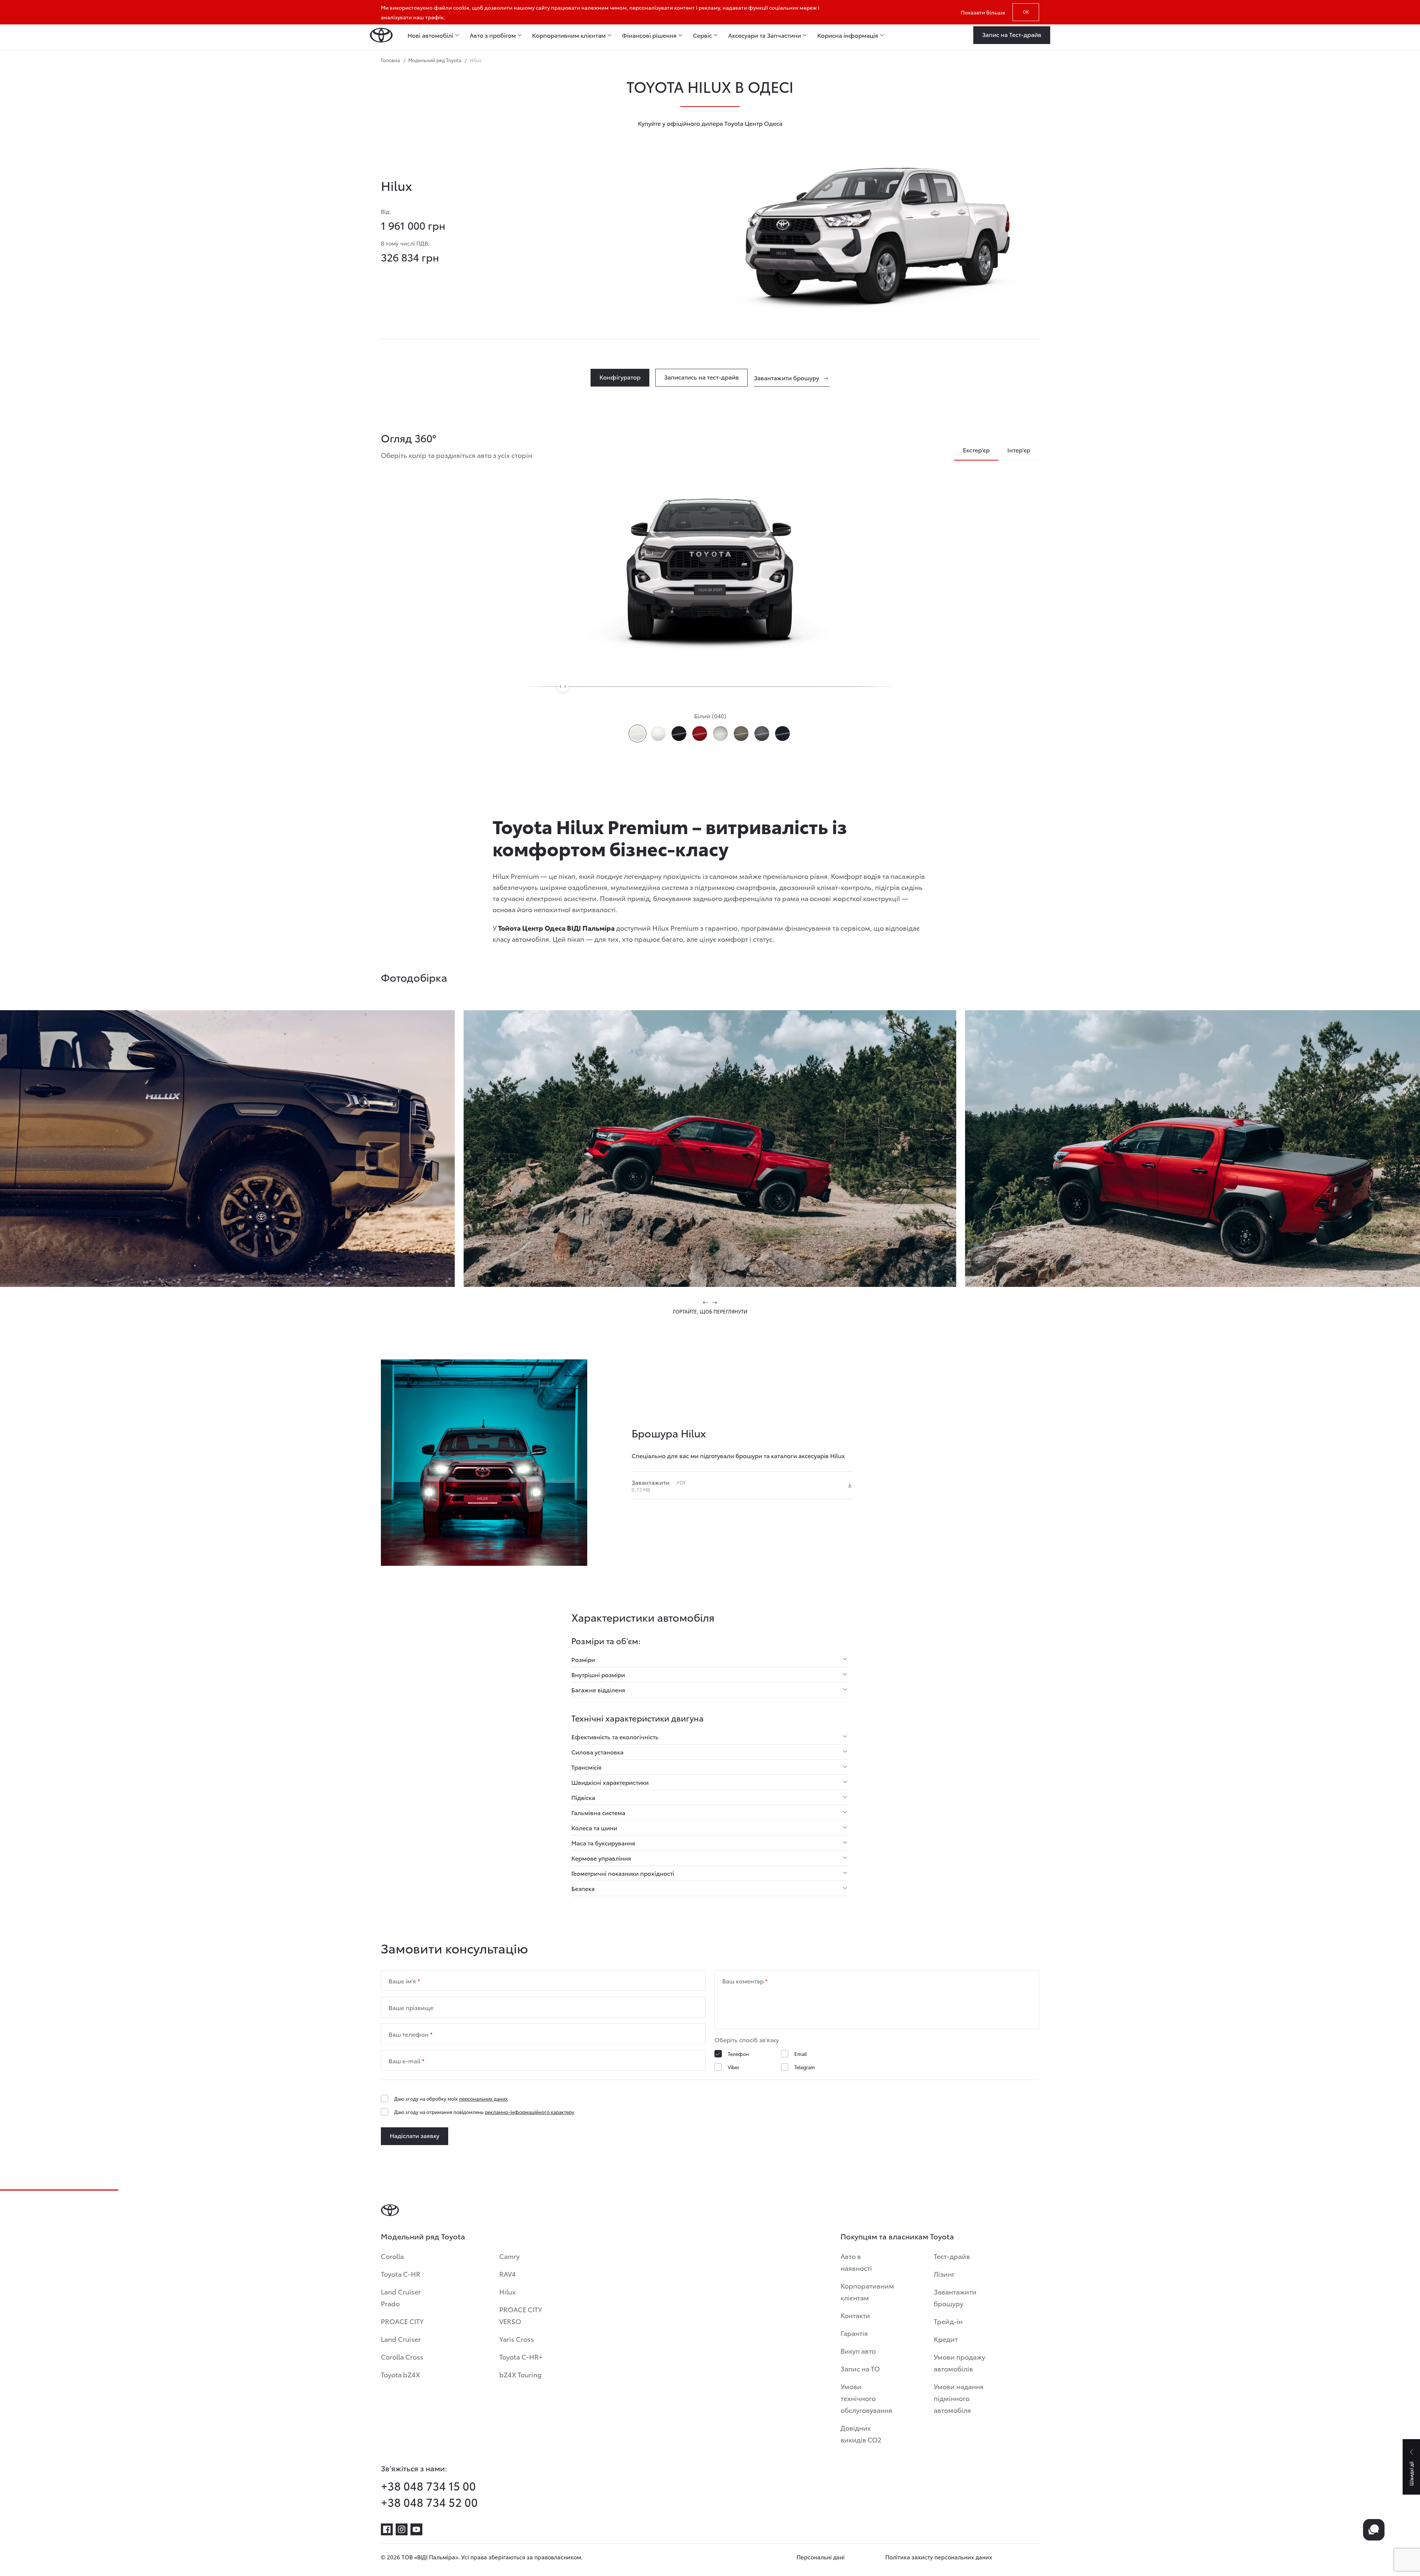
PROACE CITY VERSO (521, 2315)
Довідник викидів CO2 (861, 2433)
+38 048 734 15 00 (428, 2486)
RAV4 (508, 2274)
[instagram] (402, 2529)
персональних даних (483, 2098)
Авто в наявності (856, 2262)
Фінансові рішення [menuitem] (649, 35)
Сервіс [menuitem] (702, 35)
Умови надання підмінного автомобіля (959, 2398)
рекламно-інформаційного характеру (530, 2112)
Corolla (392, 2256)
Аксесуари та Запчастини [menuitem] (765, 35)
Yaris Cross (517, 2339)
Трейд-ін (948, 2321)
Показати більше (983, 12)
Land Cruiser (401, 2339)
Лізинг (944, 2274)
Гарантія (854, 2333)
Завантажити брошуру (955, 2297)
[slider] (563, 687)
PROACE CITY (402, 2321)
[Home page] (381, 35)
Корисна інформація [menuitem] (848, 35)
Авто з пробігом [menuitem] (493, 35)
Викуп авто (858, 2351)
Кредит (946, 2339)
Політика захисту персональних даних (939, 2557)
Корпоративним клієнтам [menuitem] (569, 35)
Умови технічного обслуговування (866, 2398)
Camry (509, 2256)
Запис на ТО (860, 2368)
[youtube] (416, 2529)
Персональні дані (821, 2557)
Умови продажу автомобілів (959, 2362)
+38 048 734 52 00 (429, 2502)
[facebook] (387, 2529)
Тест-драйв (952, 2256)
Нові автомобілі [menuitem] (430, 35)
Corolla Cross (402, 2356)
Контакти (855, 2315)
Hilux (508, 2291)
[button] (706, 1302)
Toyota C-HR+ (521, 2356)
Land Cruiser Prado (401, 2297)
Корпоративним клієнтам (867, 2291)
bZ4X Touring (520, 2374)
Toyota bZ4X (400, 2374)
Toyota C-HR (401, 2274)
